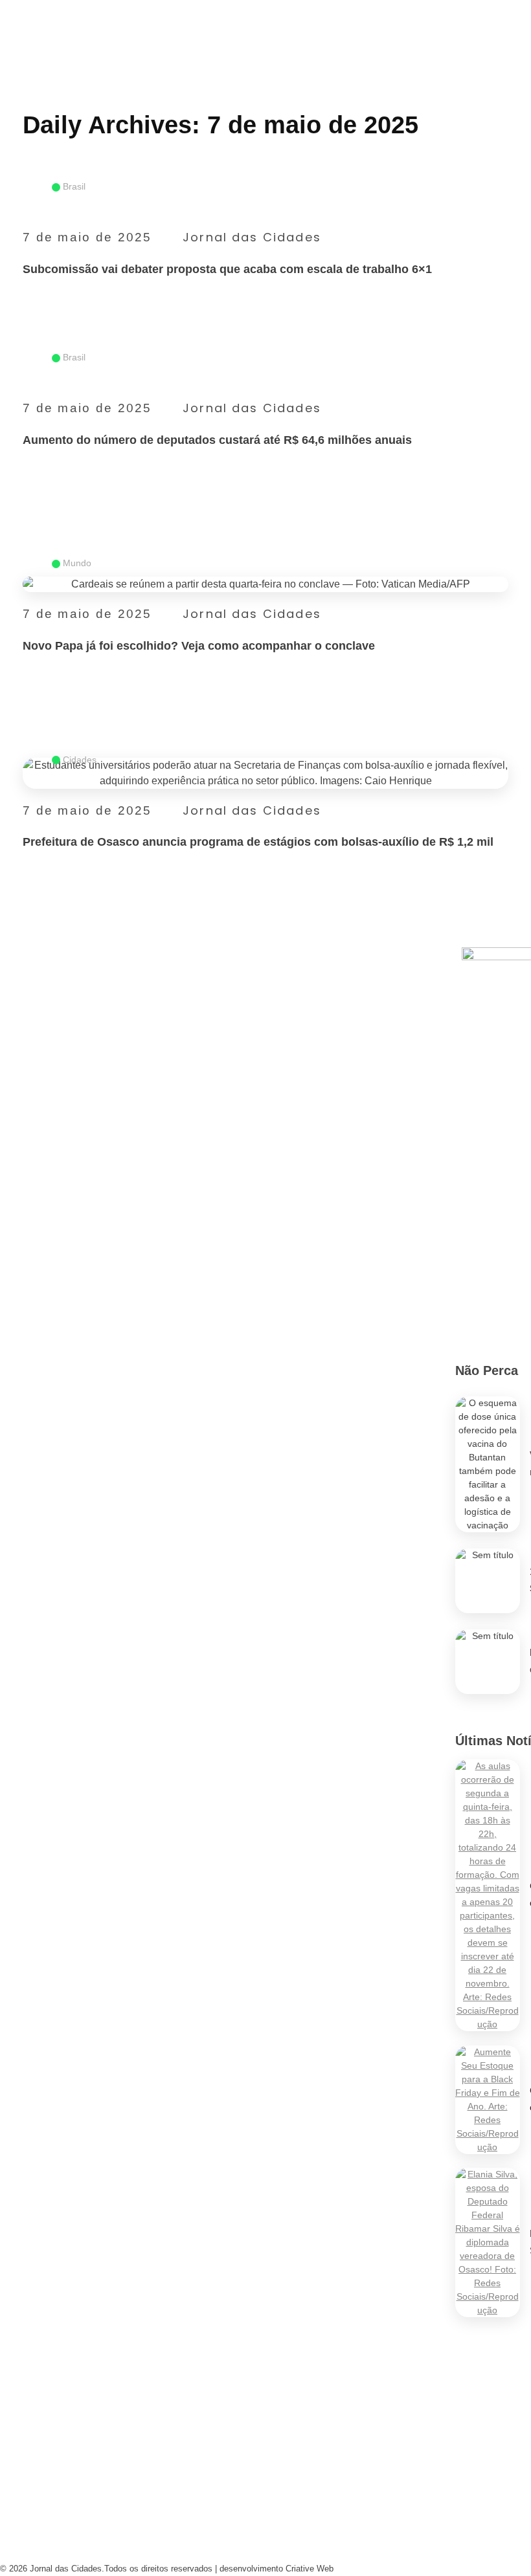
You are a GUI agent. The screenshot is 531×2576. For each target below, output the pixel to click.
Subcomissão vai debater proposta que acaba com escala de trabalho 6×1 (227, 269)
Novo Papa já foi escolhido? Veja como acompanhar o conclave (199, 646)
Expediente (170, 2483)
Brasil (74, 186)
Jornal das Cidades (252, 237)
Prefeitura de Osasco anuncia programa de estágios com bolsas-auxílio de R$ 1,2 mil (258, 842)
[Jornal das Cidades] (15, 8)
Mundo (77, 563)
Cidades (80, 760)
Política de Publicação (302, 2546)
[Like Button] (501, 303)
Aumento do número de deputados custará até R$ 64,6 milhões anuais (217, 440)
